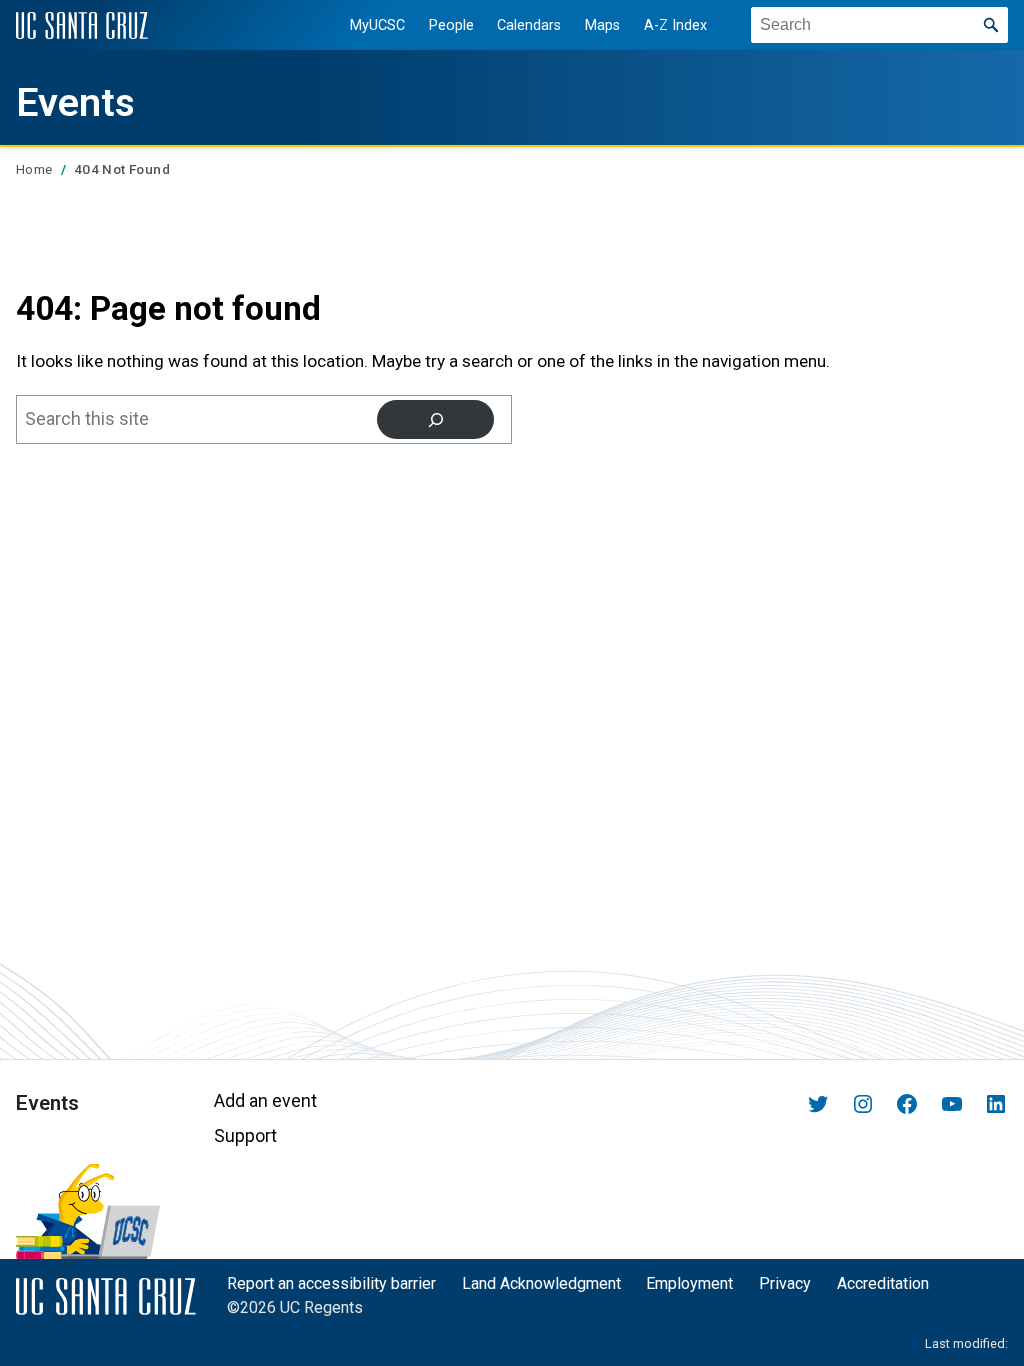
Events (75, 103)
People (451, 25)
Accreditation (883, 1283)
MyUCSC (377, 25)
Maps (602, 25)
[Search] (435, 419)
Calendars (529, 25)
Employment (689, 1283)
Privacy (785, 1283)
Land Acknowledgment (541, 1283)
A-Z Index (675, 25)
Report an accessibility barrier (331, 1283)
